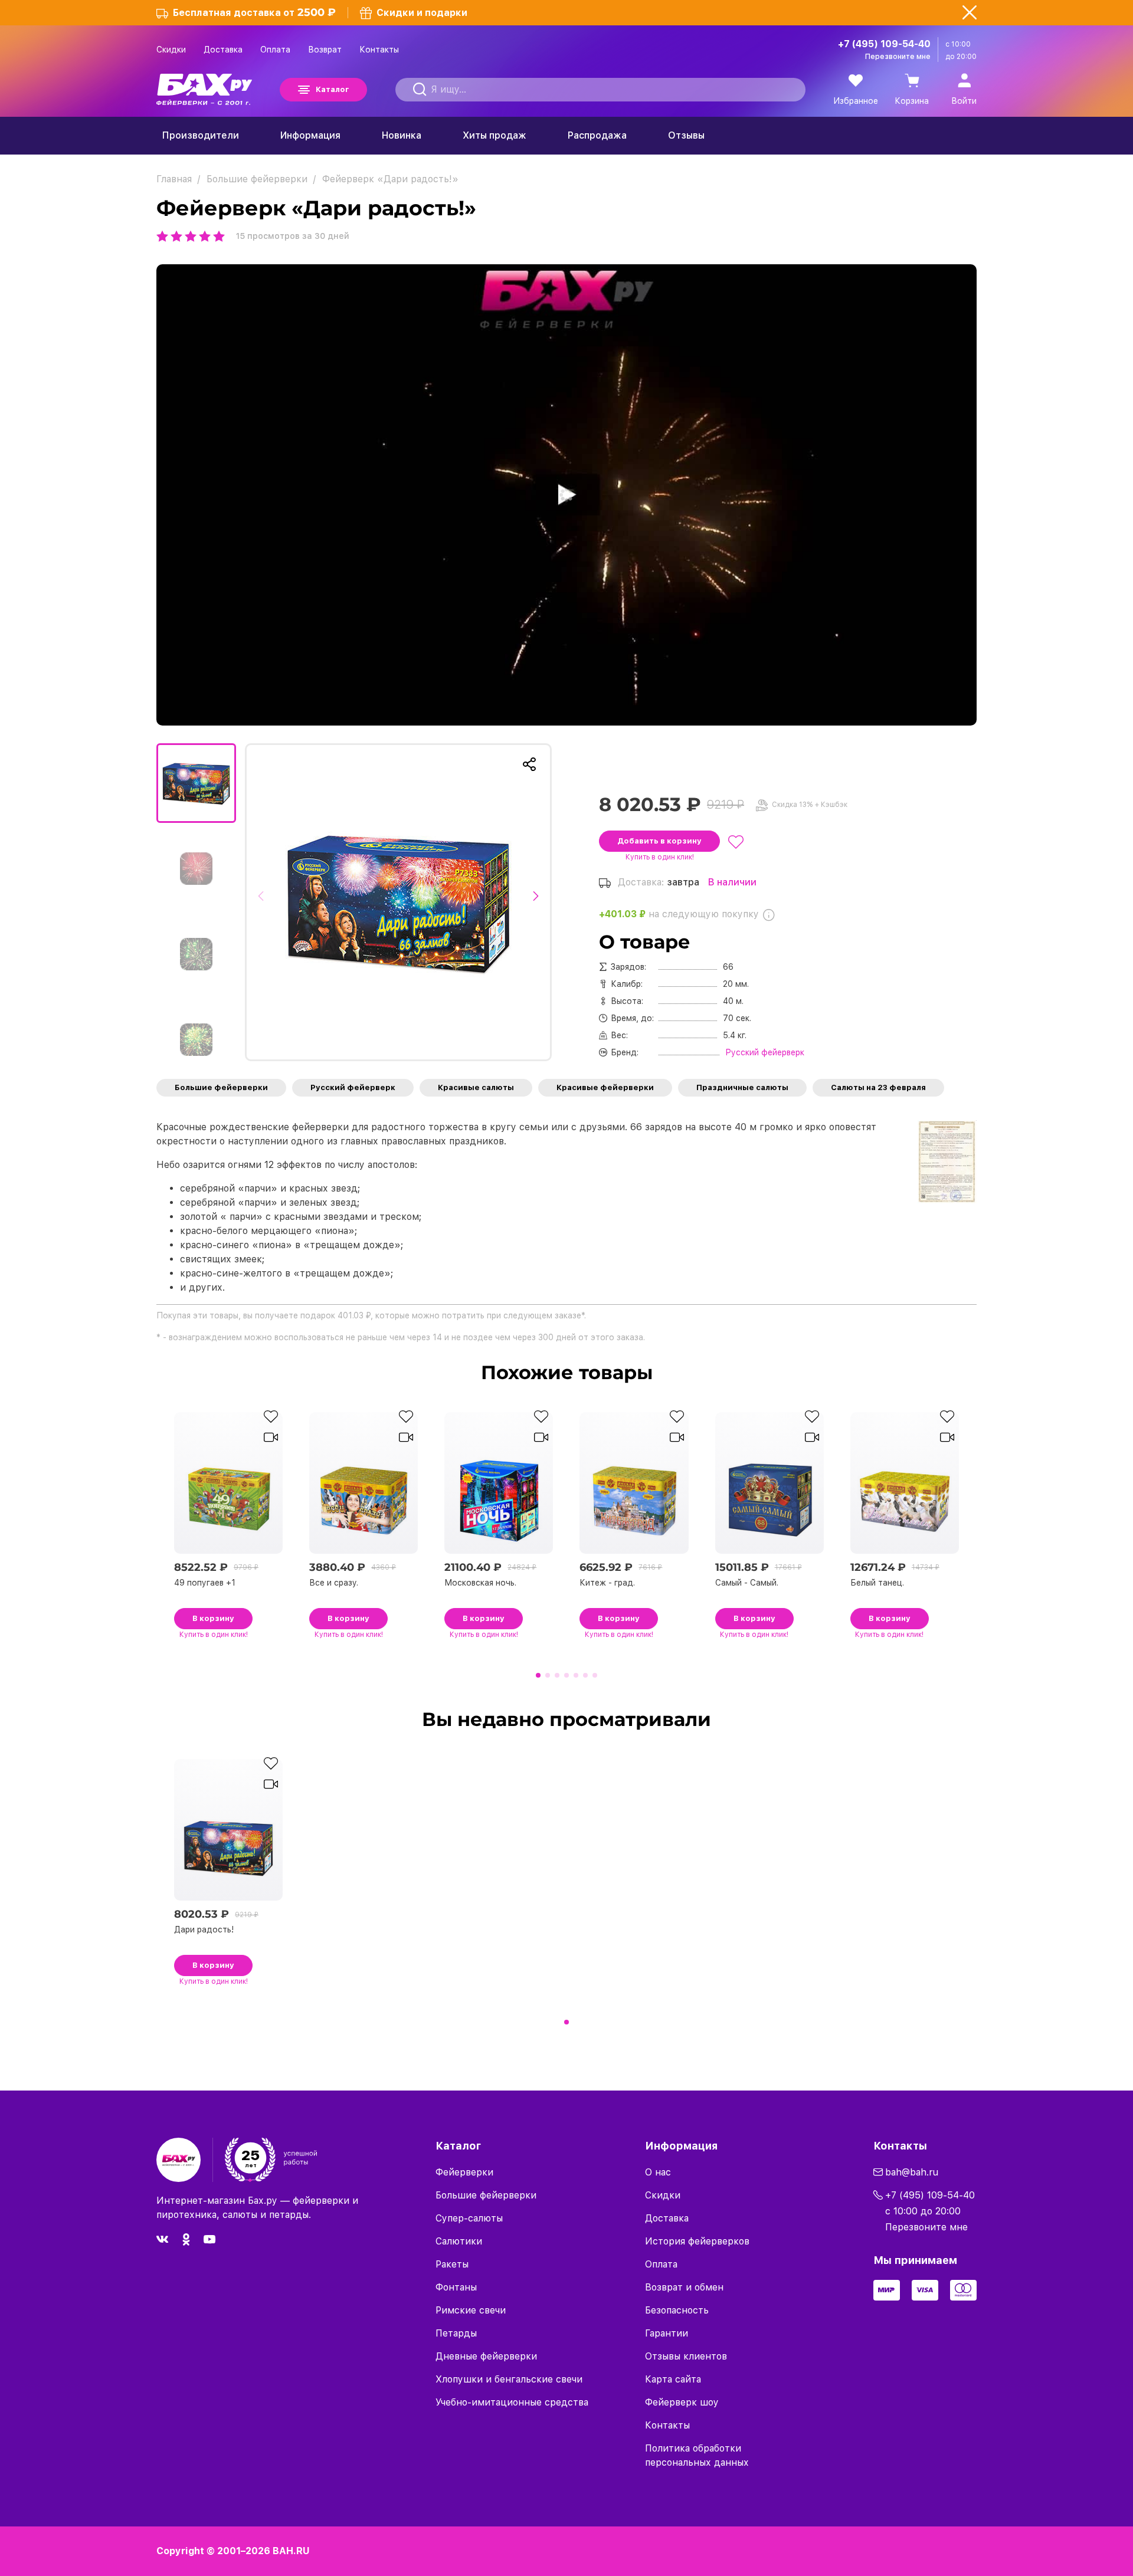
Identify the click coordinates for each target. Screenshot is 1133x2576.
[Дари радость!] (398, 902)
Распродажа (597, 135)
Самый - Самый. (747, 1583)
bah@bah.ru (912, 2172)
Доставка (223, 50)
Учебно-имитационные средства (512, 2402)
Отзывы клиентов (686, 2356)
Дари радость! (204, 1929)
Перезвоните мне (898, 57)
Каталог (332, 89)
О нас (658, 2172)
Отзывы (686, 135)
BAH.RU (291, 2551)
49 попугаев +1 (205, 1583)
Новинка (402, 135)
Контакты (379, 50)
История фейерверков (697, 2241)
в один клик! (660, 857)
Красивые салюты (476, 1087)
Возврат (325, 50)
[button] (264, 902)
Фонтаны (456, 2287)
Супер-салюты (469, 2218)
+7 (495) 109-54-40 (884, 44)
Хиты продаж (495, 135)
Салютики (459, 2241)
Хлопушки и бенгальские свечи (509, 2379)
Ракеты (452, 2264)
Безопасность (677, 2310)
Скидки (171, 50)
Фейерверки (464, 2172)
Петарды (456, 2333)
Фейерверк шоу (682, 2402)
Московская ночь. (480, 1583)
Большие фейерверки (221, 1087)
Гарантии (667, 2333)
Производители (201, 135)
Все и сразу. (334, 1583)
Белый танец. (877, 1583)
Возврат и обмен (684, 2287)
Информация (310, 135)
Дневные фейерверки (486, 2356)
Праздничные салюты (742, 1087)
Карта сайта (673, 2379)
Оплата (275, 50)
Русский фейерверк (353, 1087)
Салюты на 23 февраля (878, 1087)
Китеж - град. (607, 1583)
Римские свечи (471, 2310)
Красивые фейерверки (605, 1087)
